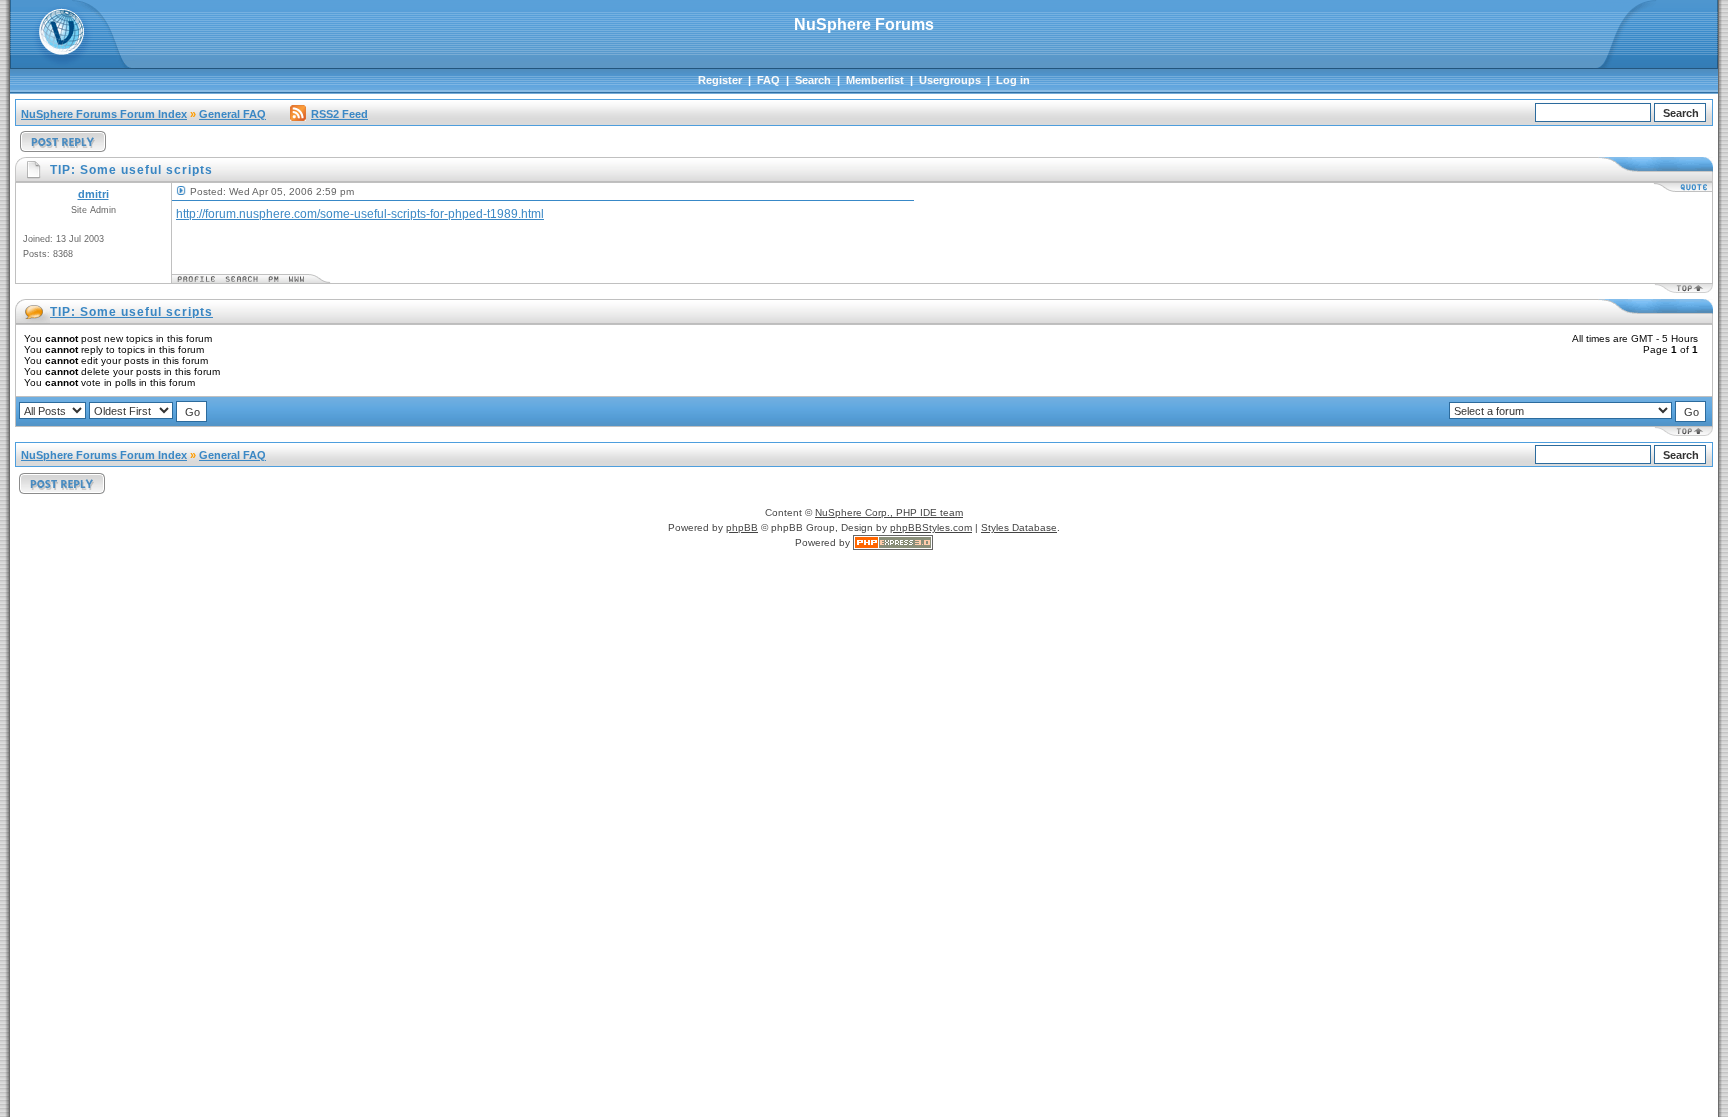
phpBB (742, 527)
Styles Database (1019, 527)
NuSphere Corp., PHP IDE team (889, 512)
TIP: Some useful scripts (131, 312)
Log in (1013, 80)
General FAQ (232, 114)
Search (813, 80)
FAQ (768, 80)
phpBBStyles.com (931, 527)
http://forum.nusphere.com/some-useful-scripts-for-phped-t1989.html (360, 214)
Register (720, 80)
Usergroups (950, 80)
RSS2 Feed (339, 114)
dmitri (93, 194)
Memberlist (875, 80)
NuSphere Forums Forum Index (104, 114)
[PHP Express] (893, 542)
